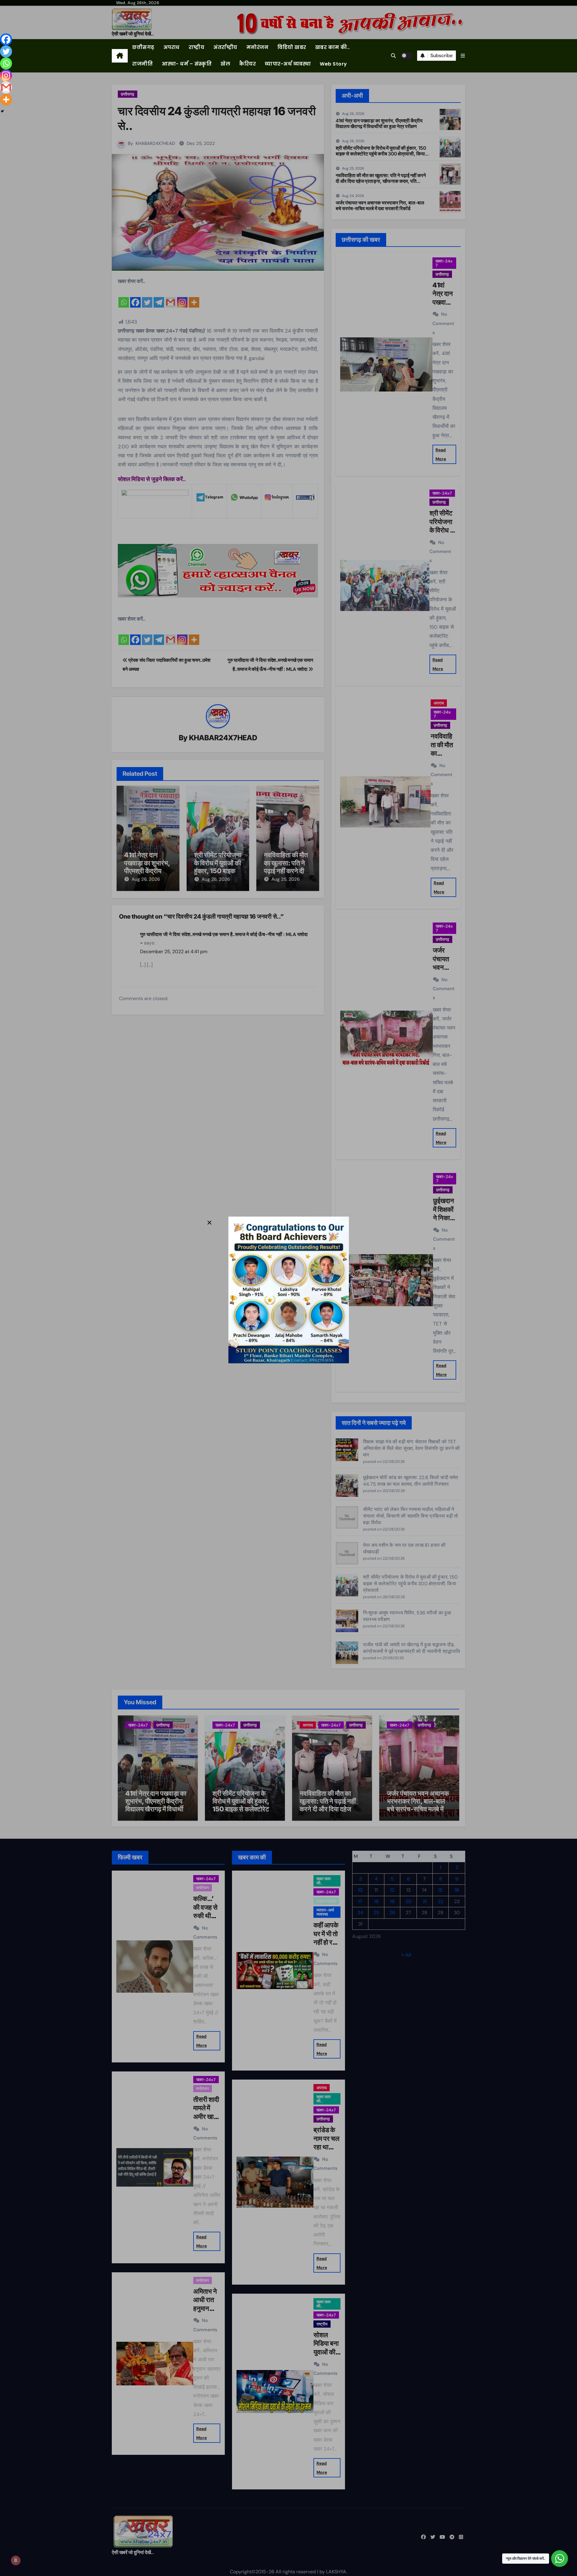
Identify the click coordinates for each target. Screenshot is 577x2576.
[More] (6, 100)
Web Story (333, 64)
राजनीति (142, 64)
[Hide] (2, 111)
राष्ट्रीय (197, 47)
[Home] (120, 56)
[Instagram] (6, 75)
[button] (463, 56)
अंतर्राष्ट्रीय (225, 47)
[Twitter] (6, 51)
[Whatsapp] (6, 63)
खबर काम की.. (333, 47)
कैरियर (247, 64)
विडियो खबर (292, 47)
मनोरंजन (258, 47)
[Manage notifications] (16, 2560)
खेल (225, 64)
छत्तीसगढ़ (143, 47)
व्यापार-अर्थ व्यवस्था (288, 64)
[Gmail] (6, 88)
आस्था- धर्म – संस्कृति (187, 64)
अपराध (172, 47)
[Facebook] (6, 39)
